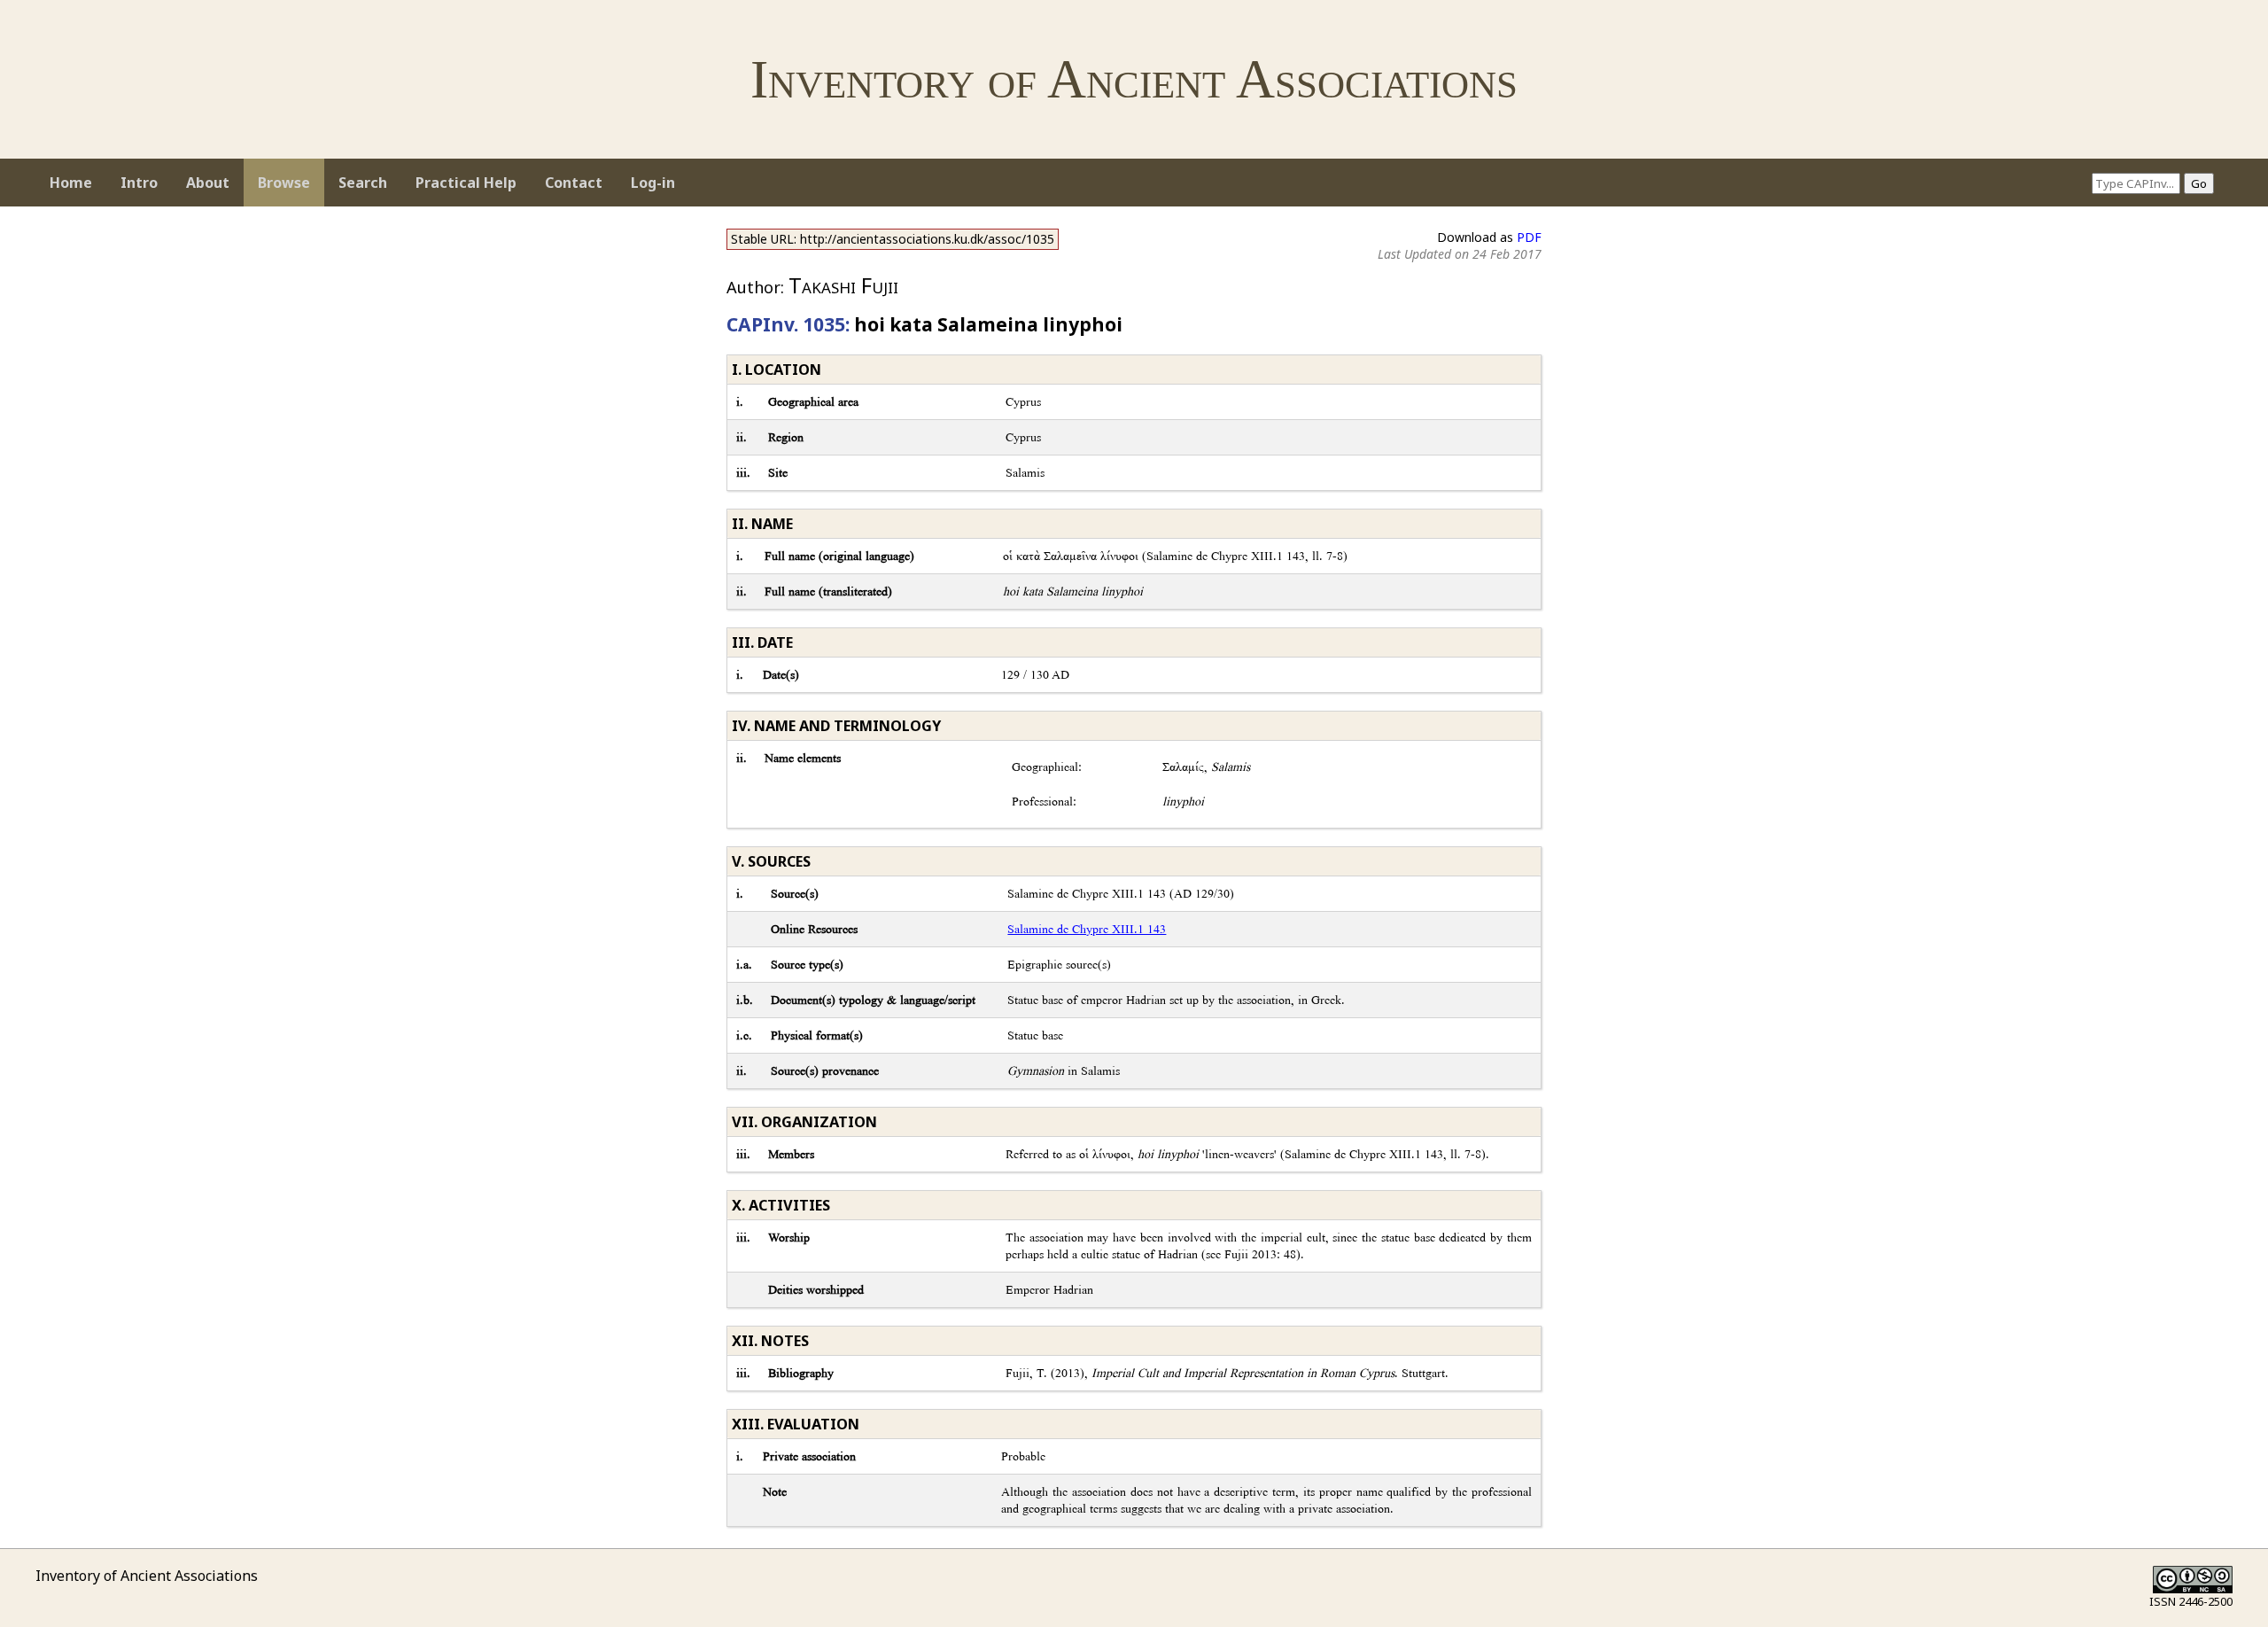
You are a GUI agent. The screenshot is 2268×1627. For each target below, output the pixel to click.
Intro (139, 183)
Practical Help (466, 183)
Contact (574, 183)
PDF (1529, 237)
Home (71, 183)
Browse (284, 183)
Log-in (653, 183)
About (208, 183)
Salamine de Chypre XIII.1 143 (1087, 929)
